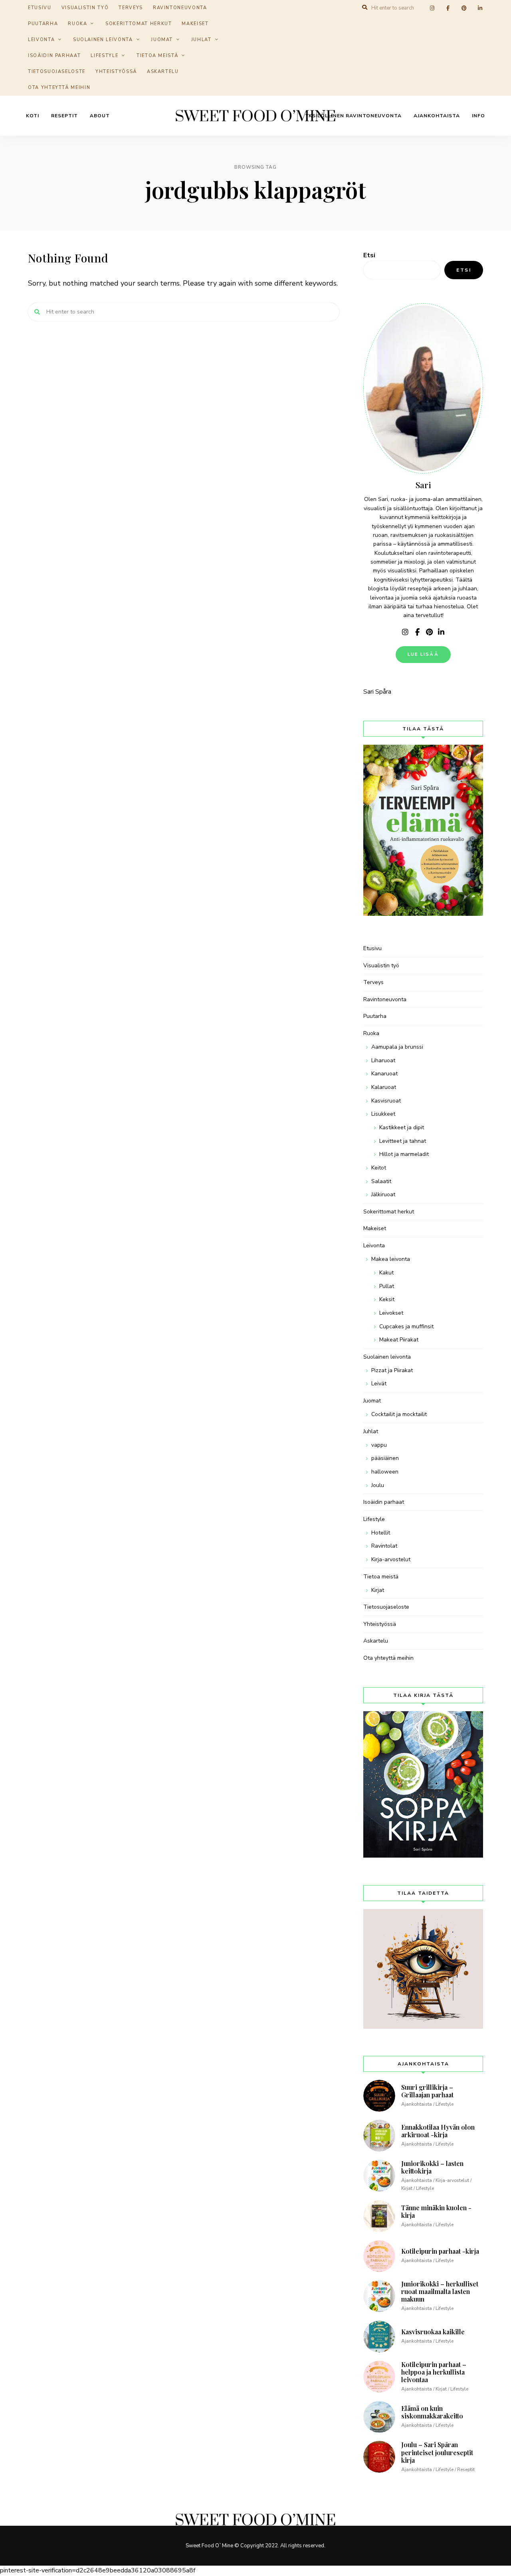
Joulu (378, 1485)
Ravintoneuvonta (385, 999)
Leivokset (391, 1313)
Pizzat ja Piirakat (392, 1370)
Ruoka (77, 24)
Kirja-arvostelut (391, 1559)
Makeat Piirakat (399, 1340)
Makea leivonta (391, 1259)
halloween (385, 1472)
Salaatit (381, 1181)
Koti (33, 116)
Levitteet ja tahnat (403, 1141)
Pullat (387, 1286)
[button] (494, 11)
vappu (379, 1445)
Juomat (162, 40)
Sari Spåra (377, 692)
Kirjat (378, 1590)
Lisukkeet (383, 1114)
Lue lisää (423, 654)
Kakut (386, 1273)
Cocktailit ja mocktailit (399, 1414)
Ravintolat (384, 1546)
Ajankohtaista (437, 116)
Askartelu (163, 72)
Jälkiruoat (383, 1194)
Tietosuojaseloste (57, 72)
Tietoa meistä (157, 56)
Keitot (379, 1168)
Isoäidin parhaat (54, 56)
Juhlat (201, 40)
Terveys (373, 982)
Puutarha (43, 24)
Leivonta (41, 40)
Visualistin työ (381, 966)
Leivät (379, 1384)
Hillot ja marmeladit (404, 1154)
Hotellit (381, 1533)
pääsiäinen (385, 1458)
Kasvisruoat (386, 1101)
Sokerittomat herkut (139, 24)
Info (478, 116)
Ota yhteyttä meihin (59, 88)
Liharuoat (383, 1060)
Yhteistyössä (116, 72)
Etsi (369, 255)
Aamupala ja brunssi (397, 1047)
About (100, 116)
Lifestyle (104, 56)
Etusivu (372, 948)
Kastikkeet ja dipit (402, 1127)
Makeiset (195, 24)
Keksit (387, 1299)
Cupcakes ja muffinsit (406, 1326)
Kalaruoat (384, 1087)
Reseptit (64, 116)
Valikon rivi (405, 632)
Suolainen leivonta (103, 40)
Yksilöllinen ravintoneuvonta (354, 116)
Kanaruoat (384, 1074)
